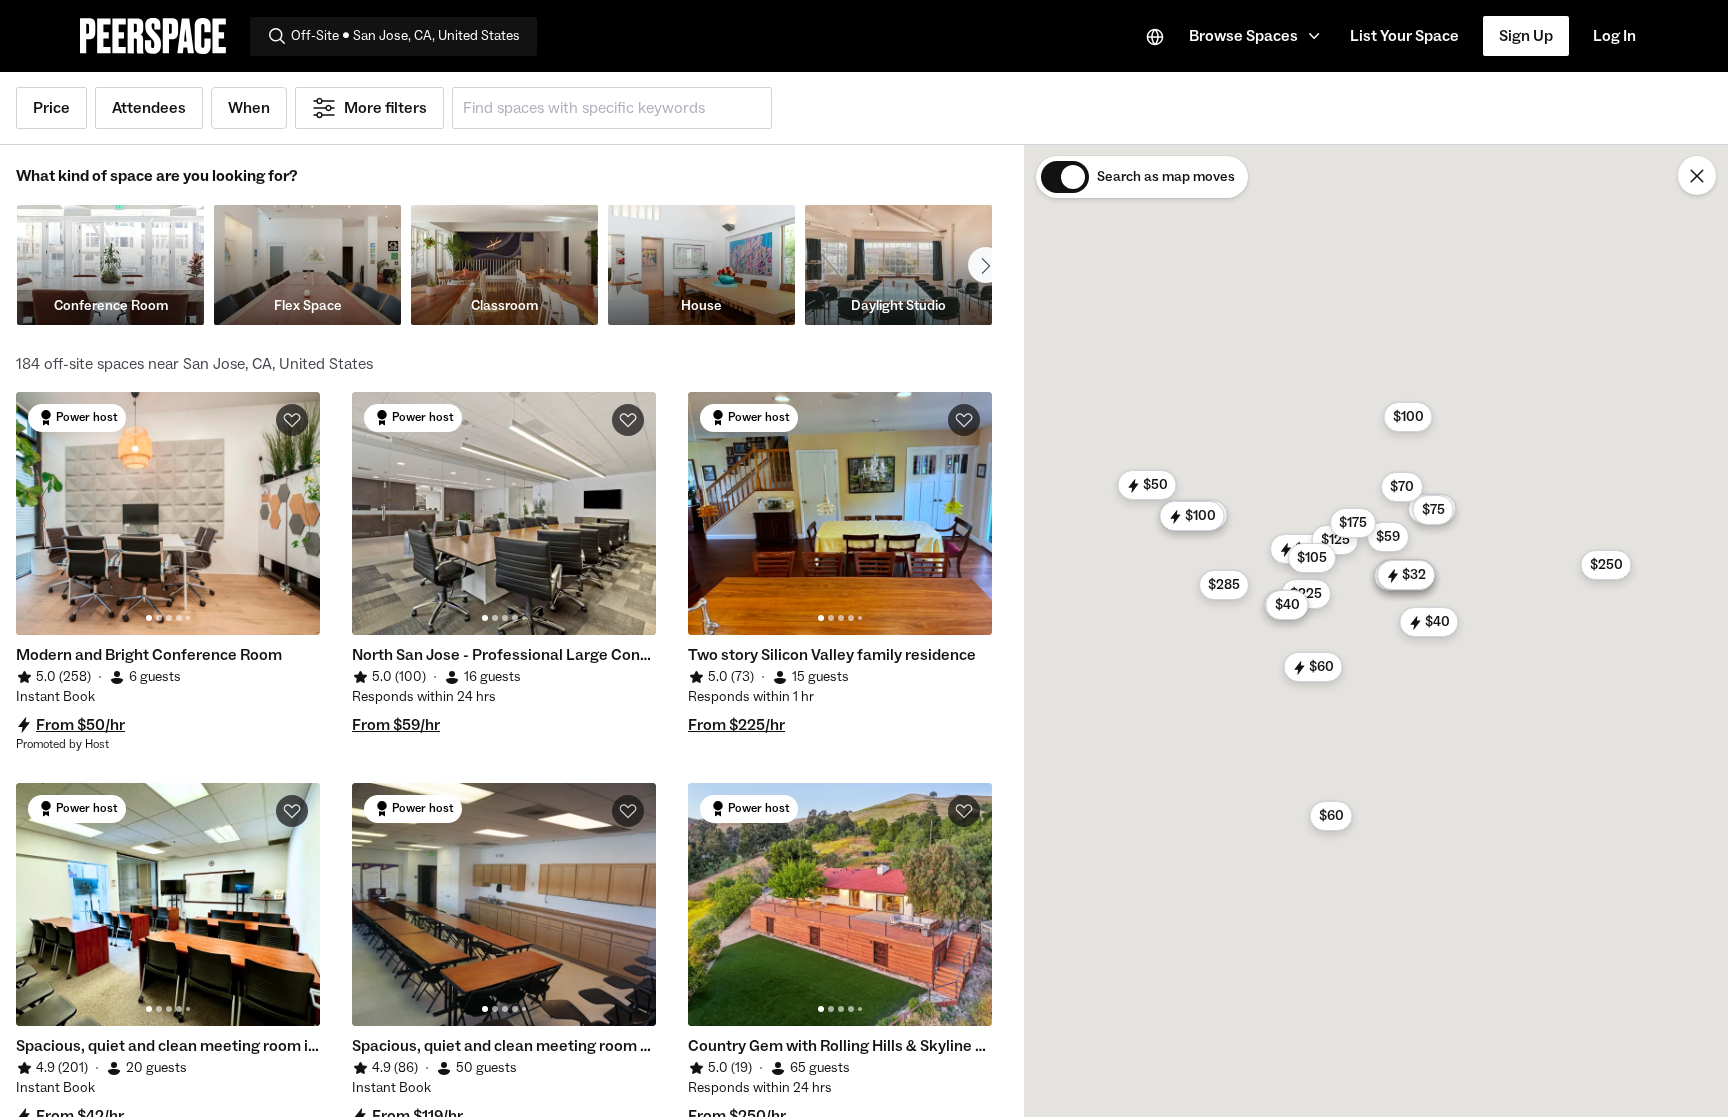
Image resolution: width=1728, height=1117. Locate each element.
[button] (1257, 36)
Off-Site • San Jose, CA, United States (405, 36)
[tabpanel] (168, 513)
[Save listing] (292, 420)
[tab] (149, 618)
